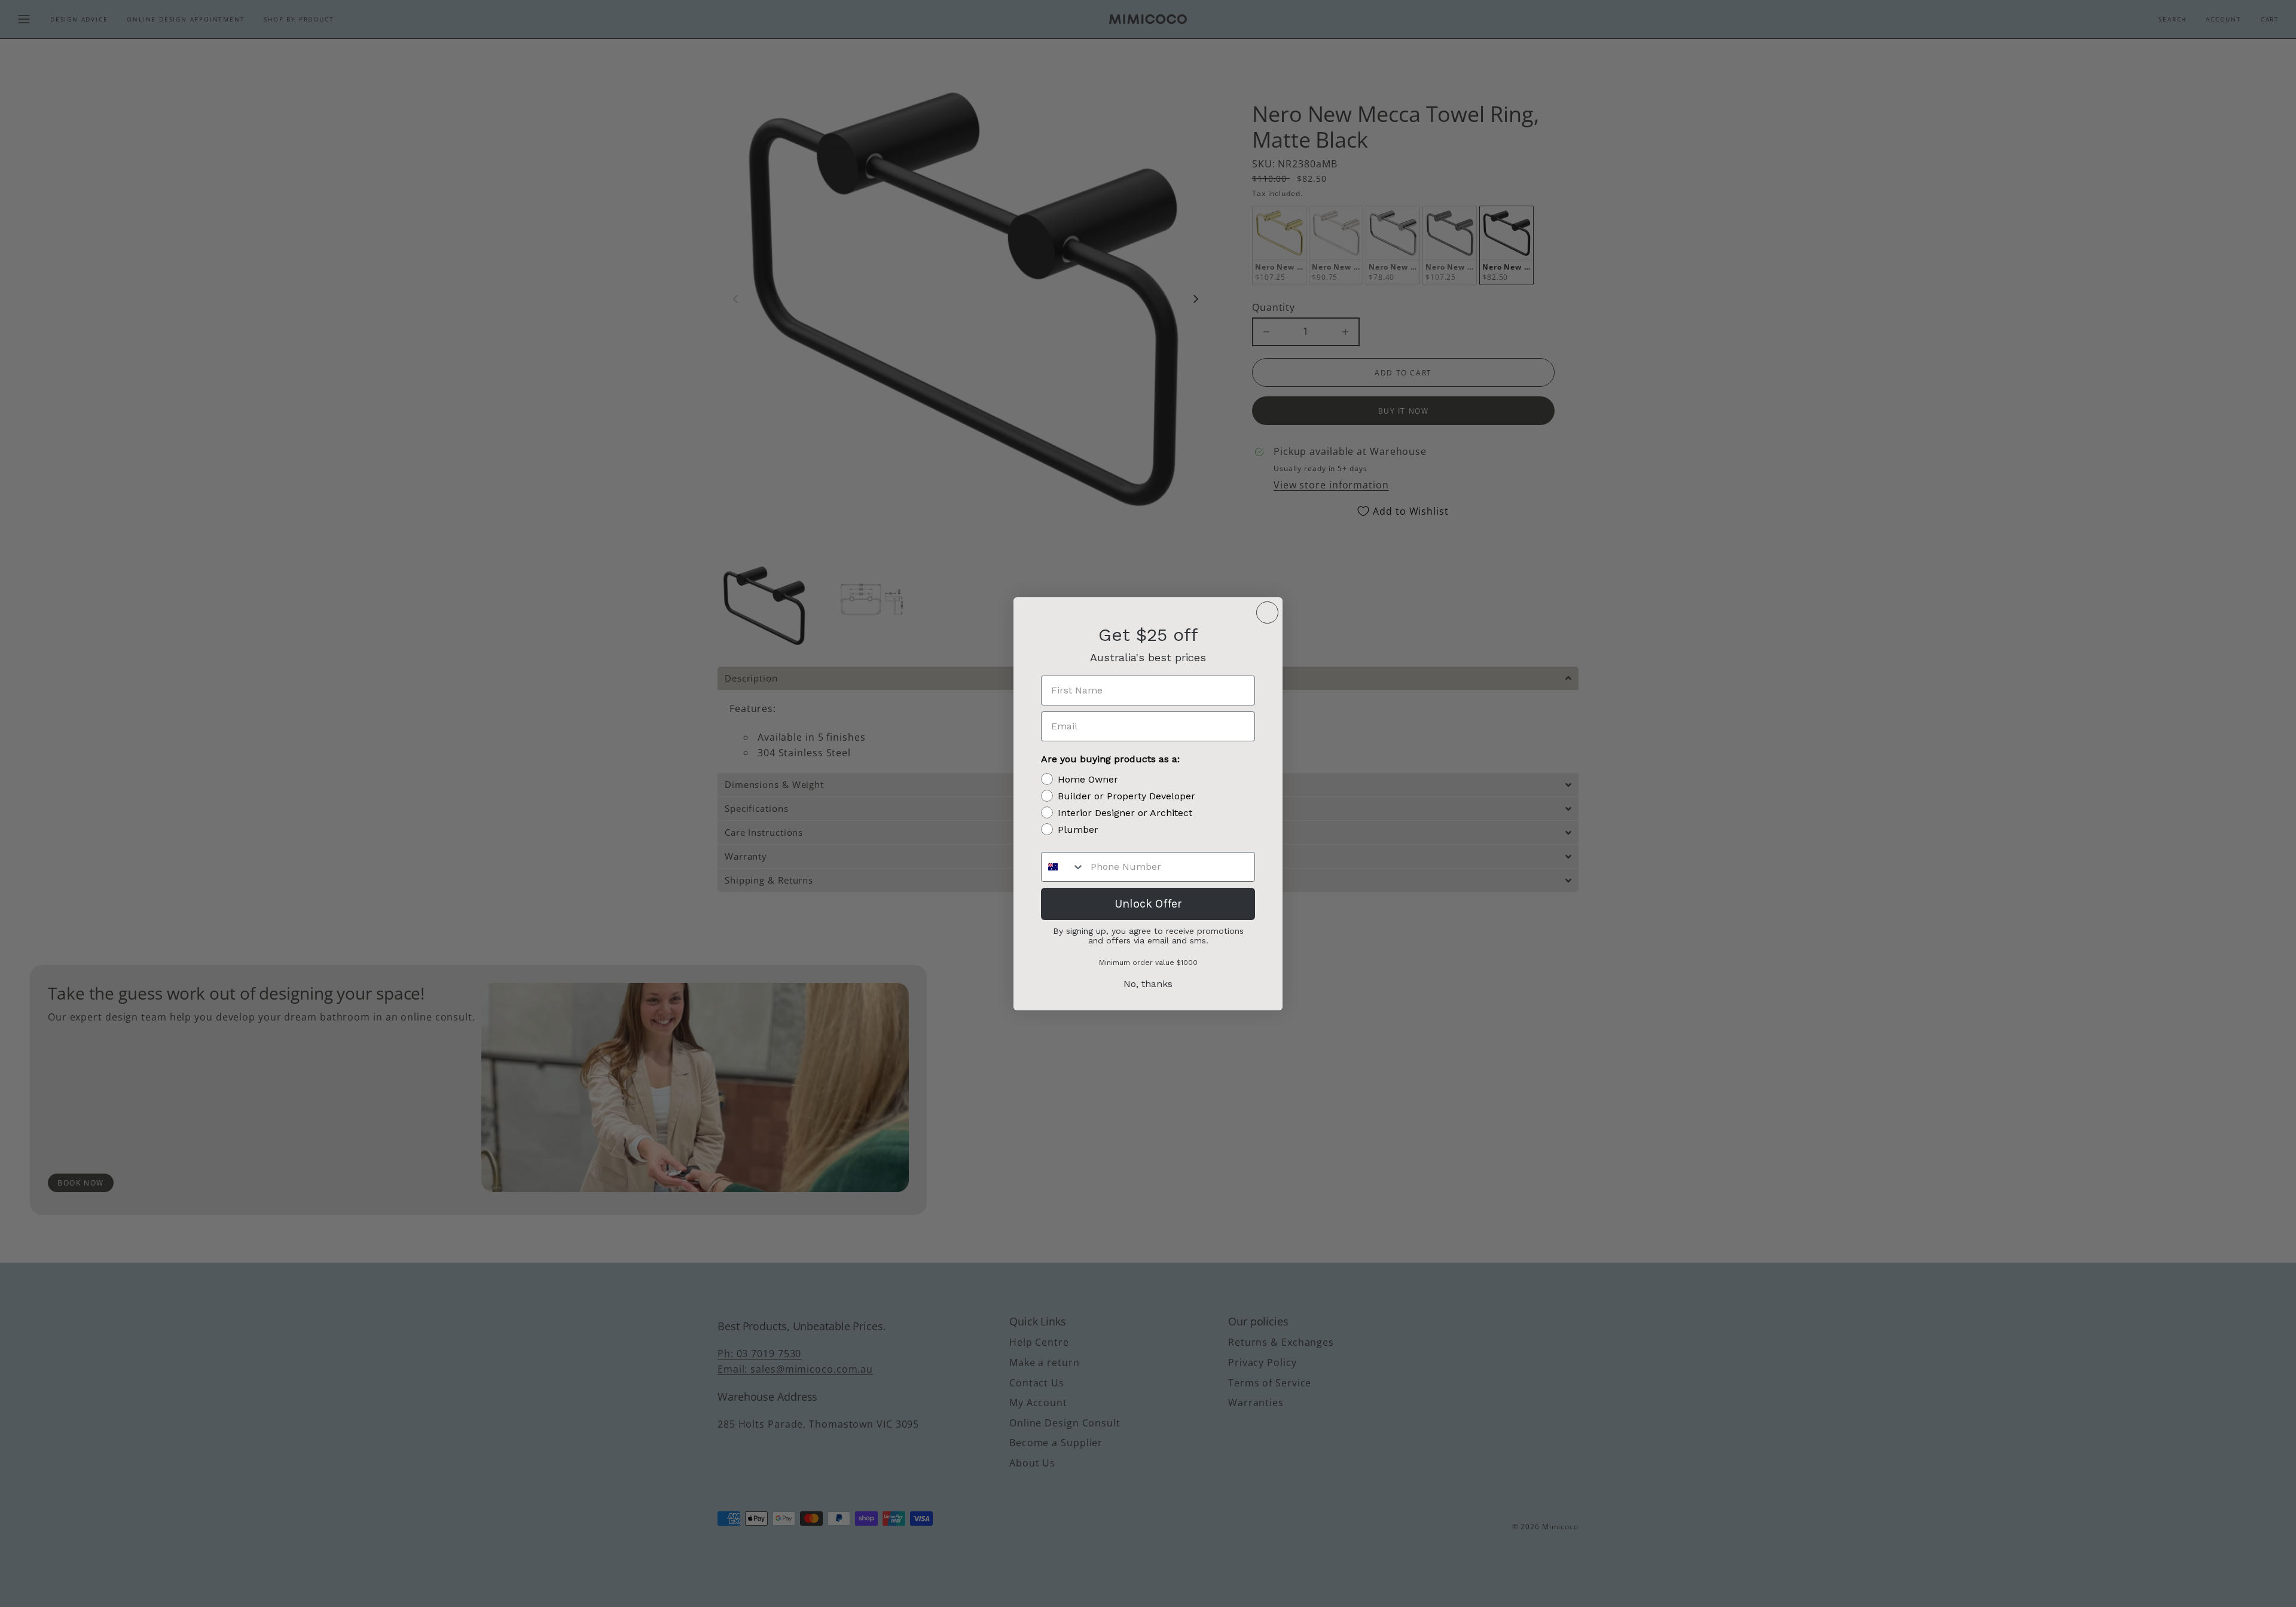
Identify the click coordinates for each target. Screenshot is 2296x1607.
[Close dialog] (1267, 612)
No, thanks (1148, 984)
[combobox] (1063, 867)
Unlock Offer (1148, 904)
